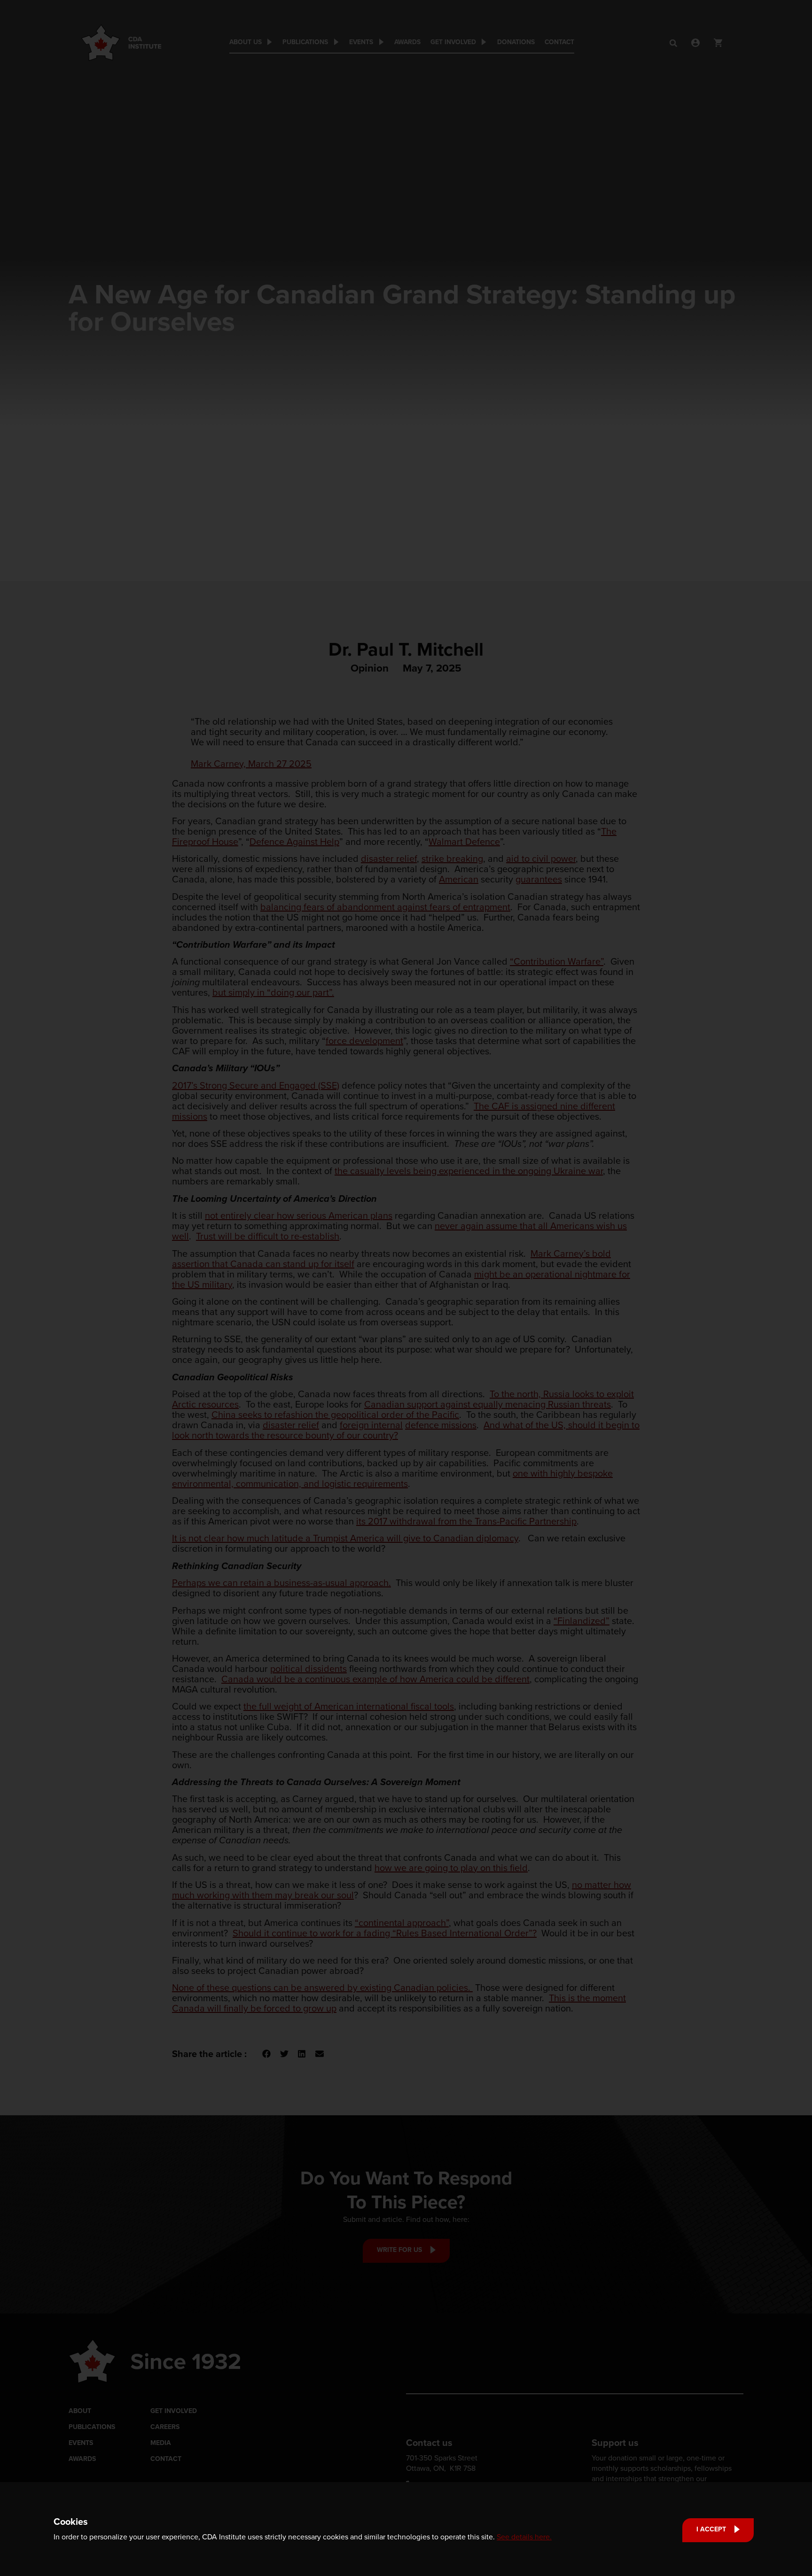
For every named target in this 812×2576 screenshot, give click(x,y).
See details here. (524, 2537)
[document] (406, 1288)
